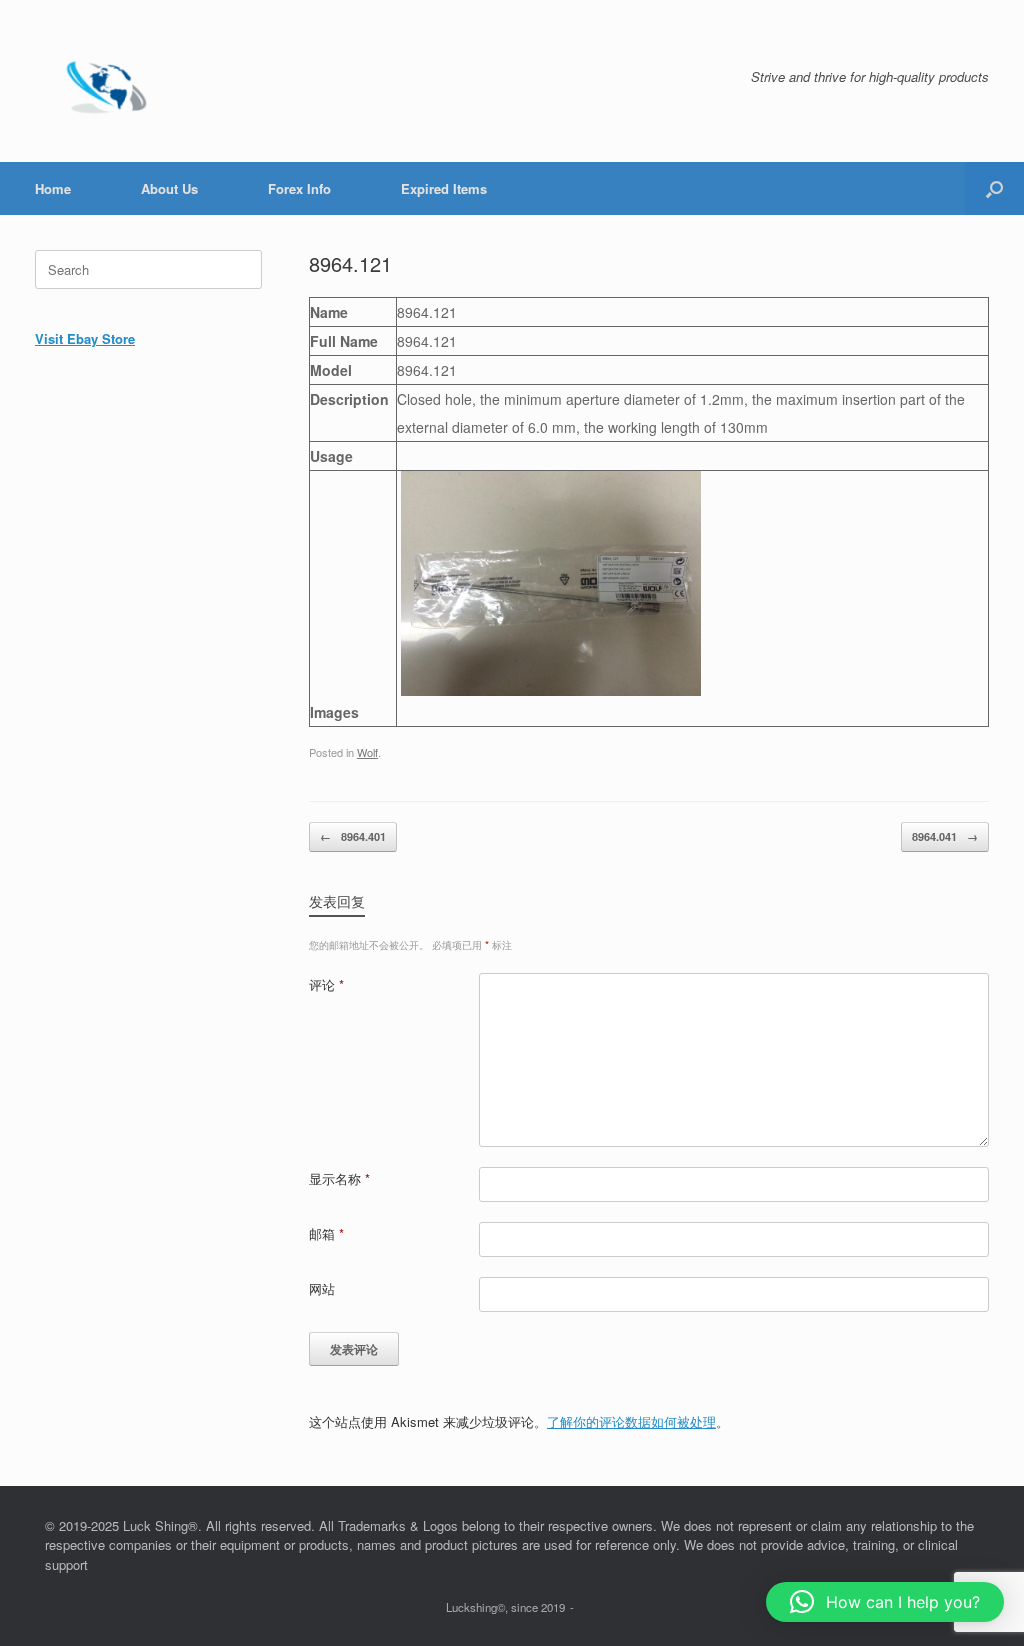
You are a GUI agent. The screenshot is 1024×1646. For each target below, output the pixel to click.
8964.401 (353, 836)
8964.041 (945, 836)
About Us (169, 188)
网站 (322, 1288)
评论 (326, 984)
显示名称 (339, 1178)
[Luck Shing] (110, 81)
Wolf (367, 752)
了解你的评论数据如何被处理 (631, 1421)
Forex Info (299, 188)
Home (53, 188)
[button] (994, 188)
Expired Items (444, 188)
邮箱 (326, 1233)
